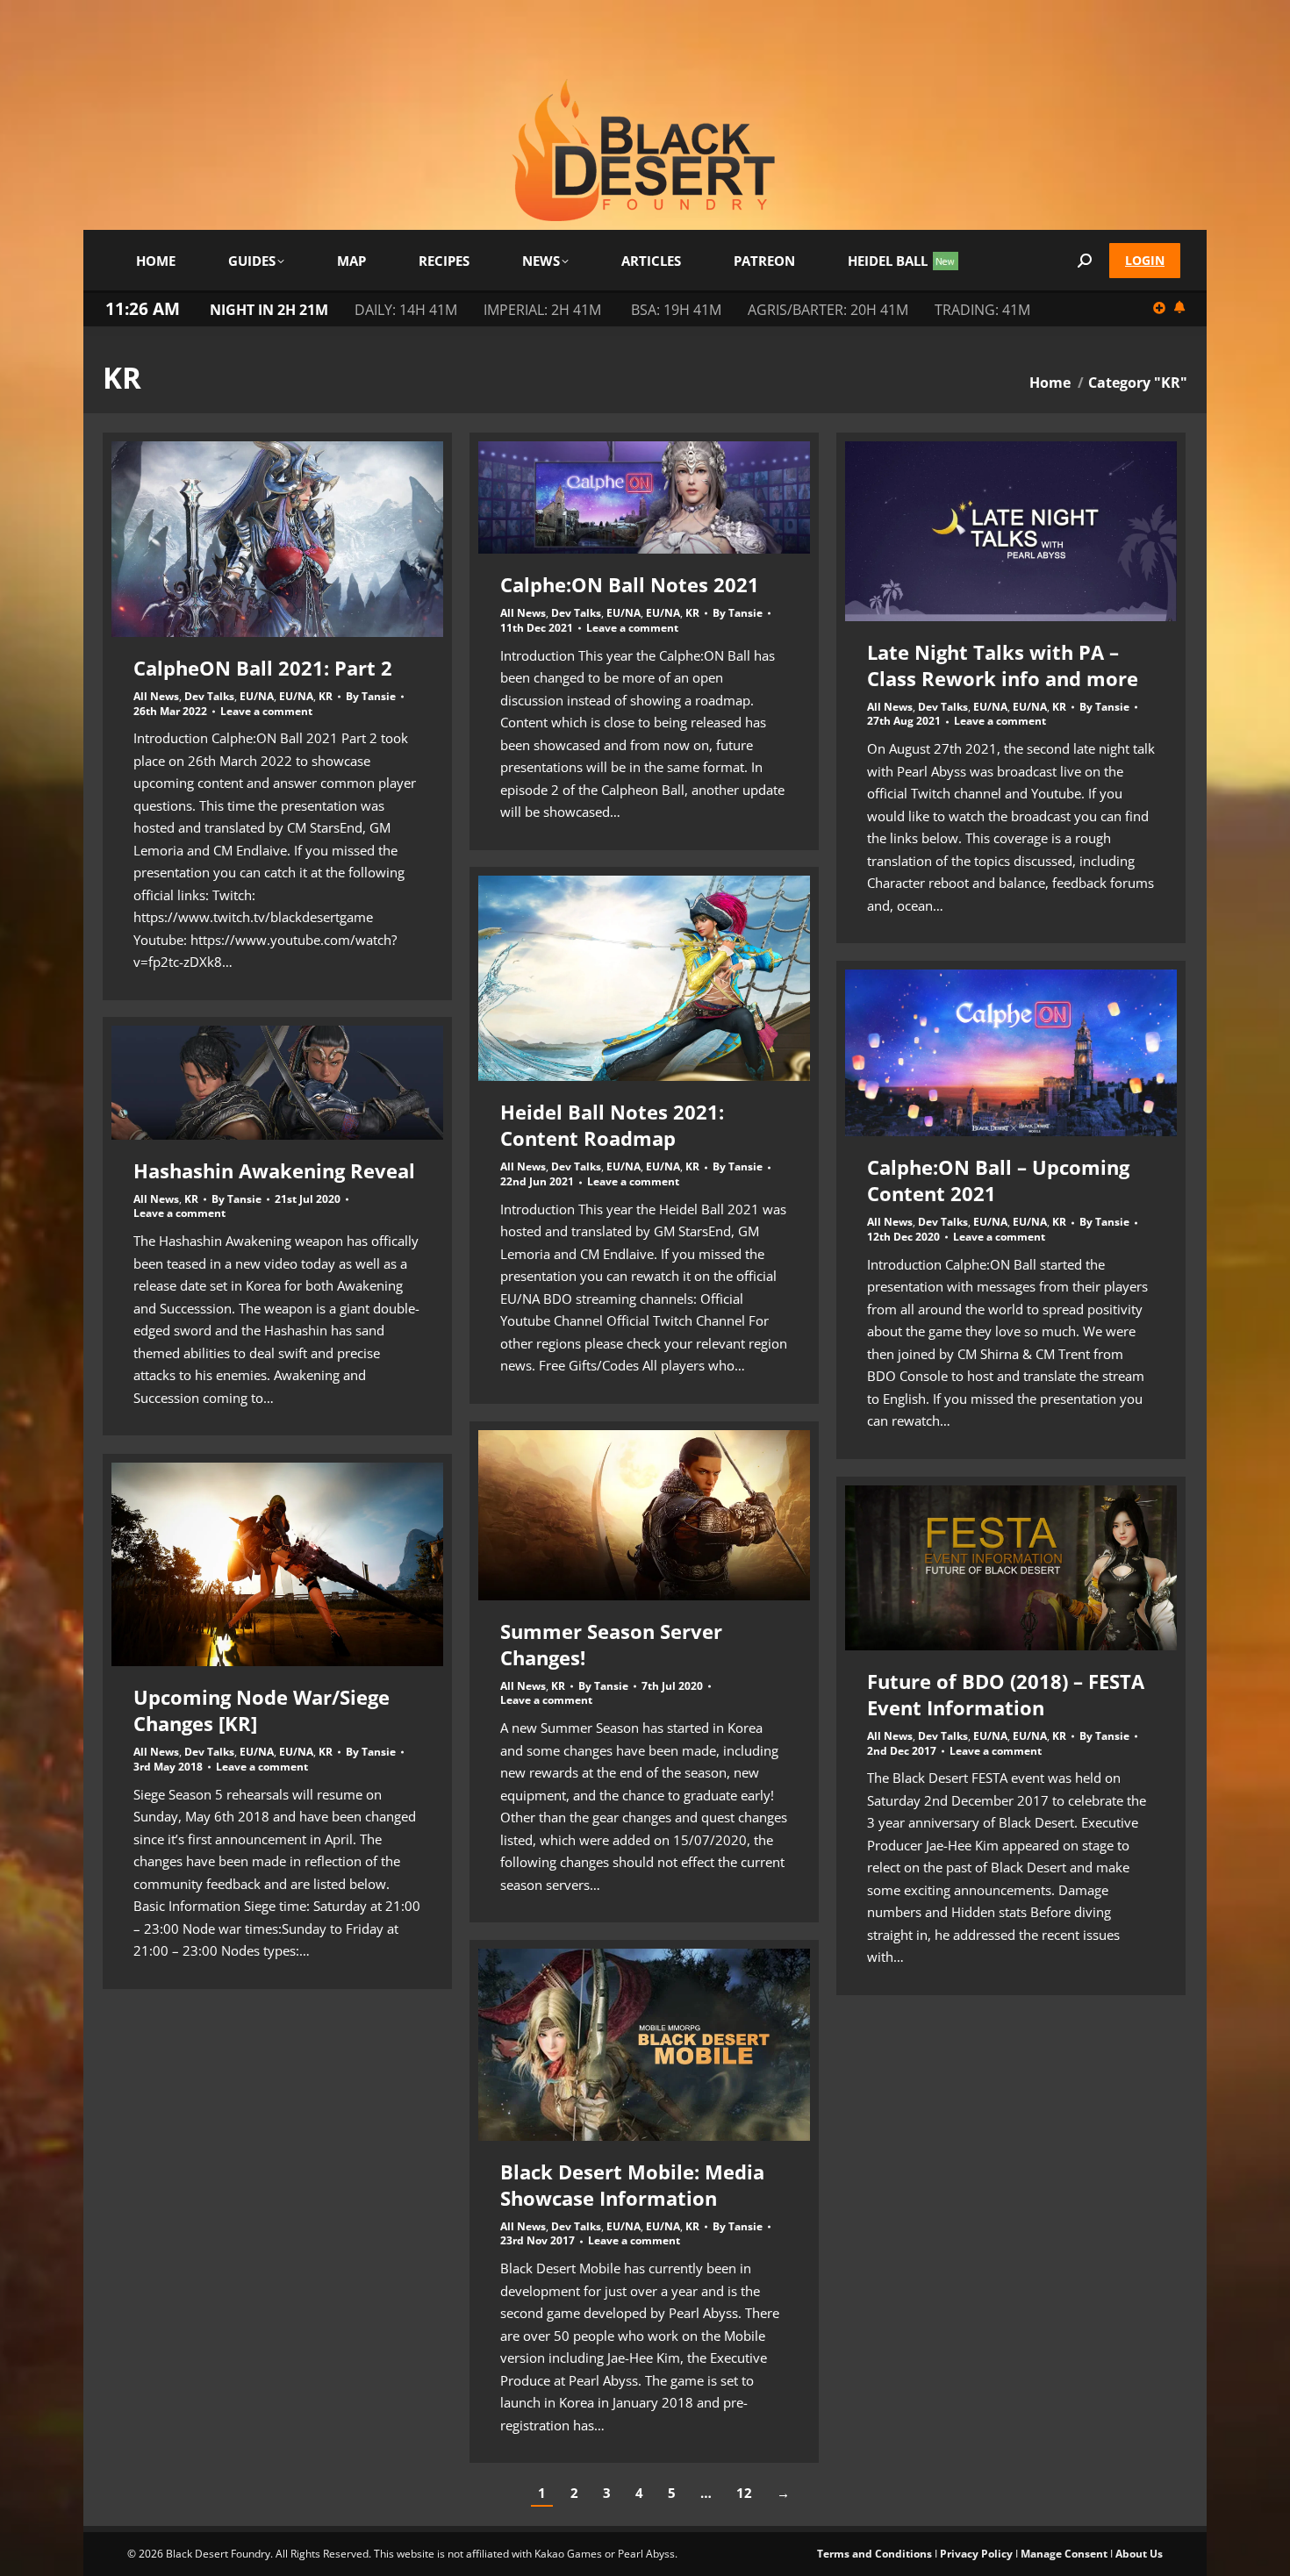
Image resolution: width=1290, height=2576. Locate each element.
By (371, 697)
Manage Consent (1064, 2554)
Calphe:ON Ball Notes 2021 (630, 584)
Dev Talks (209, 696)
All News (156, 696)
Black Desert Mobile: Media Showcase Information (632, 2185)
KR (326, 696)
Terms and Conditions (874, 2554)
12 (744, 2493)
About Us (1139, 2554)
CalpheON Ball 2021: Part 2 (263, 668)
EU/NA (257, 696)
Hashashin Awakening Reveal (274, 1170)
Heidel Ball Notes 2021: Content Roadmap (612, 1125)
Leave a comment (266, 712)
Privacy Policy (976, 2554)
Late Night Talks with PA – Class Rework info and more (1003, 665)
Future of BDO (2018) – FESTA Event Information (1006, 1694)
